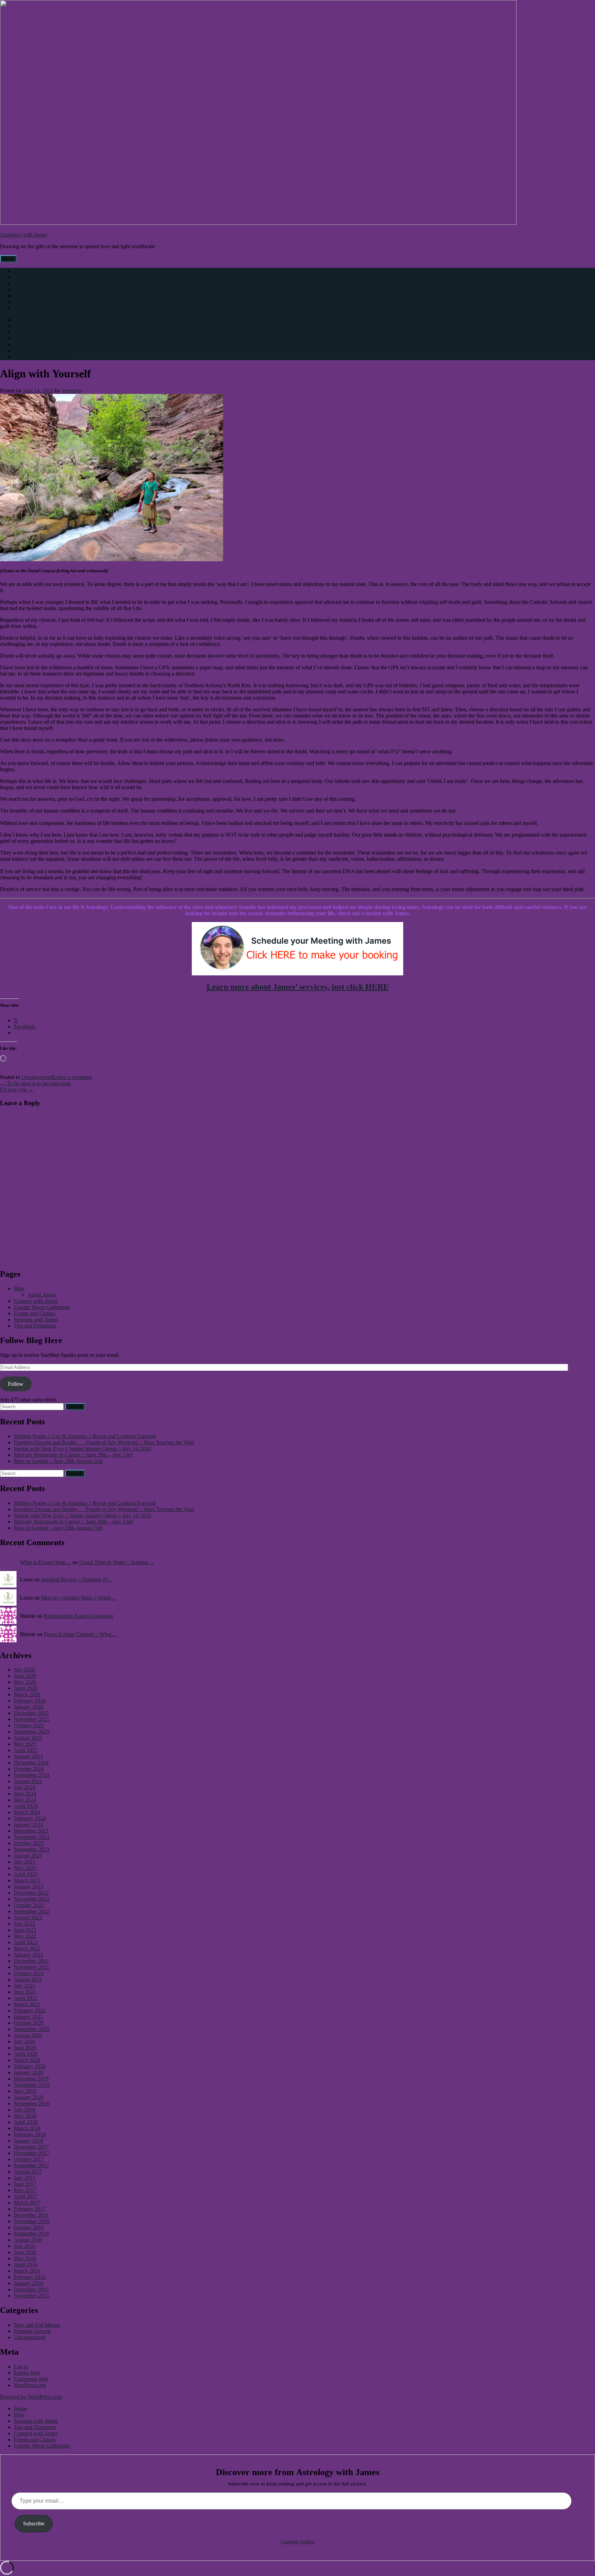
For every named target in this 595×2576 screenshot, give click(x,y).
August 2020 (28, 2035)
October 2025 (29, 1725)
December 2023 (31, 1831)
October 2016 (29, 2227)
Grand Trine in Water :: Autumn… (117, 1562)
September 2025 (32, 1732)
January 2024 (28, 1825)
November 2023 (32, 1837)
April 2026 (26, 1688)
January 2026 (28, 1707)
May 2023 (25, 1868)
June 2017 (25, 2184)
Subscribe (34, 2523)
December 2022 (31, 1893)
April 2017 (26, 2196)
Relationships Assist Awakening (79, 1616)
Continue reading (298, 2542)
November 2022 (32, 1899)
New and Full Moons (37, 2325)
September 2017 (32, 2165)
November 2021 (32, 1967)
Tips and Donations (35, 289)
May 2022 (25, 1936)
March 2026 (27, 1694)
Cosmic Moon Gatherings (42, 308)
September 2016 (32, 2234)
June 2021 (25, 1992)
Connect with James (36, 296)
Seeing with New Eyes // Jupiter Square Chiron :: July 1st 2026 (82, 1449)
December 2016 (31, 2215)
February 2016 (30, 2277)
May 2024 (25, 1800)
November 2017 (32, 2153)
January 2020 (28, 2072)
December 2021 (31, 1961)
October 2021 (29, 1973)
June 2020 (25, 2048)
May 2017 (25, 2190)
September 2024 (32, 1775)
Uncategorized (37, 1077)
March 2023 (27, 1880)
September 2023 (32, 1849)
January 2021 (28, 2017)
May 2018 (25, 2116)
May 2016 (25, 2258)
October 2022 (29, 1905)
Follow (16, 1384)
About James (42, 1295)
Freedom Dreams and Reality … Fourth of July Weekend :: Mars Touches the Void (104, 1442)
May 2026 (25, 1682)
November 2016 (32, 2221)
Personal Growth (32, 2331)
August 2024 (28, 1781)
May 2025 (25, 1744)
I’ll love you (17, 1090)
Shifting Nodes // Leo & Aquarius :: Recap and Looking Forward (85, 1436)
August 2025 (28, 1738)
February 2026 (30, 1701)
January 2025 (28, 1756)
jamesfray (72, 391)
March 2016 (27, 2271)
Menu (8, 259)
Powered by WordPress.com (31, 2397)
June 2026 (25, 1676)
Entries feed (27, 2373)
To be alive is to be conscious (35, 1083)
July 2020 (24, 2041)
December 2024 (31, 1763)
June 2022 (25, 1930)
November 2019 (32, 2085)
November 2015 (32, 2296)
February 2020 (30, 2066)
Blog (19, 277)
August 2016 (28, 2240)
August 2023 (28, 1856)
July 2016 (24, 2246)
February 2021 (30, 2010)
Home (20, 271)
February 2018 (30, 2134)
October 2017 (29, 2159)
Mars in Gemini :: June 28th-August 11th (58, 1461)
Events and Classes (35, 302)
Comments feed (31, 2379)
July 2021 (24, 1986)
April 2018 (26, 2122)
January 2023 (28, 1887)
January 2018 (28, 2141)
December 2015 (31, 2289)
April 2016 (26, 2265)
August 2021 (28, 1980)
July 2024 (24, 1787)
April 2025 (26, 1750)
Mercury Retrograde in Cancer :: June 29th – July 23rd (73, 1455)
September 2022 (32, 1911)
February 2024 (30, 1818)
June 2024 (25, 1794)
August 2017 (28, 2172)
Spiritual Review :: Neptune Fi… (77, 1579)
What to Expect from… (45, 1562)
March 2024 (27, 1812)
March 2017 (27, 2203)
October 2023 (29, 1843)
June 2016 (25, 2252)
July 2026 (24, 1670)
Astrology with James (24, 235)
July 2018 (24, 2110)
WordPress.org (30, 2385)
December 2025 (31, 1713)
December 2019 (31, 2079)
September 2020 (32, 2029)
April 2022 (26, 1942)
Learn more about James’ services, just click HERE (298, 987)
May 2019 (25, 2091)
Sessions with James (36, 283)
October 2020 (29, 2023)
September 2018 (32, 2103)
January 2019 (28, 2097)
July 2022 (24, 1924)
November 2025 (32, 1719)
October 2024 (29, 1769)
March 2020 (27, 2060)
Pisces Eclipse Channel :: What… (80, 1634)
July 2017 (24, 2178)
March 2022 (27, 1949)
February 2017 (30, 2209)
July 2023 (24, 1862)
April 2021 (26, 1998)
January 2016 (28, 2283)
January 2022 (28, 1955)
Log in (21, 2366)
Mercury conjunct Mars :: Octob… (79, 1598)
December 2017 (31, 2147)
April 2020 (26, 2054)
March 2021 (27, 2004)
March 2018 (27, 2128)
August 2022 (28, 1918)
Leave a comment (72, 1077)
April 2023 (26, 1874)
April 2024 (26, 1806)
